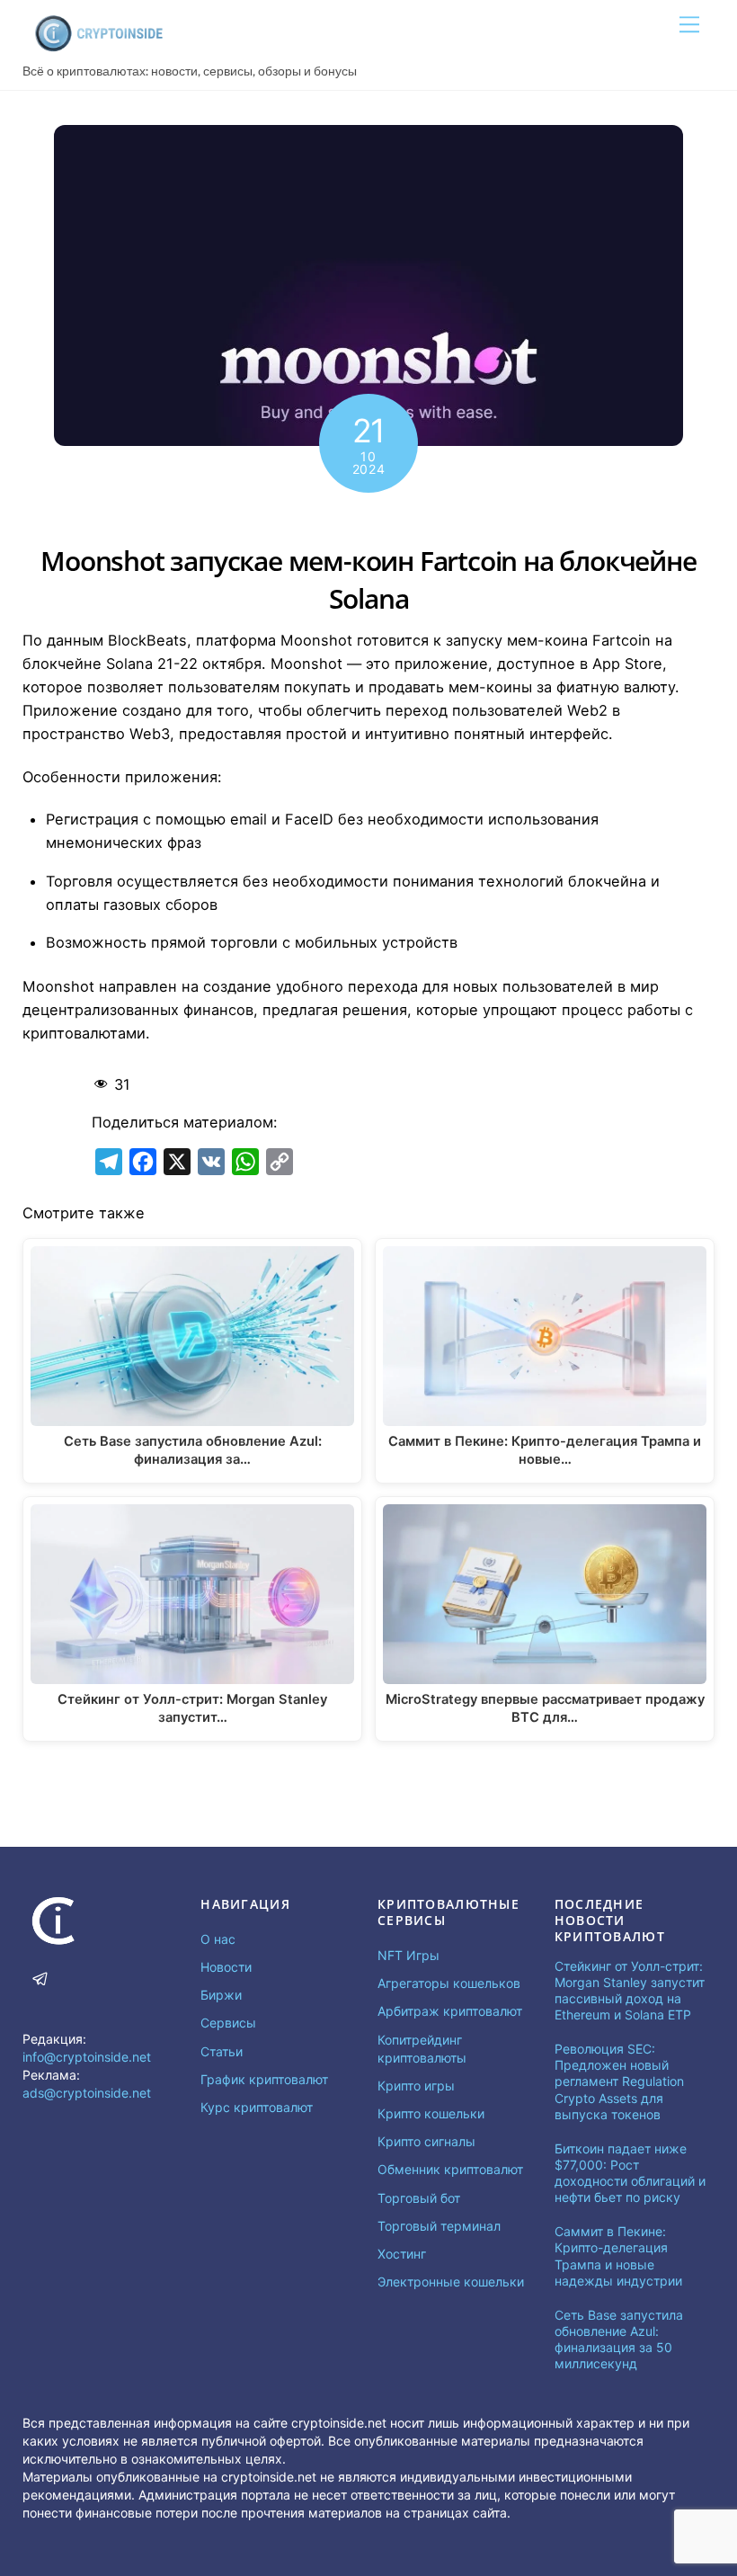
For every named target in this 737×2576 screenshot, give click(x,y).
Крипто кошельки (431, 2113)
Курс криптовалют (257, 2107)
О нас (218, 1939)
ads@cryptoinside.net (87, 2093)
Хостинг (402, 2254)
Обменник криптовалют (450, 2169)
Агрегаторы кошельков (449, 1983)
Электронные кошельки (451, 2282)
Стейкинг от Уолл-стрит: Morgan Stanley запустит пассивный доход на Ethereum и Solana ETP (630, 1991)
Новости (226, 1967)
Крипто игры (416, 2086)
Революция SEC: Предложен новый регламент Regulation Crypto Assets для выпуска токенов (619, 2081)
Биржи (221, 1995)
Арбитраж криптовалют (450, 2011)
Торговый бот (419, 2198)
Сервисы (228, 2023)
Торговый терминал (439, 2226)
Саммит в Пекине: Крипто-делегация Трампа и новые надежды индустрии (618, 2256)
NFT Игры (408, 1955)
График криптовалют (264, 2079)
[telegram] (40, 1977)
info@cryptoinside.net (87, 2057)
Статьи (222, 2051)
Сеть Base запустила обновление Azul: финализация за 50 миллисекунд (619, 2340)
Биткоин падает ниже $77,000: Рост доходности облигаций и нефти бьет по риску (630, 2173)
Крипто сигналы (426, 2141)
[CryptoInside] (99, 46)
